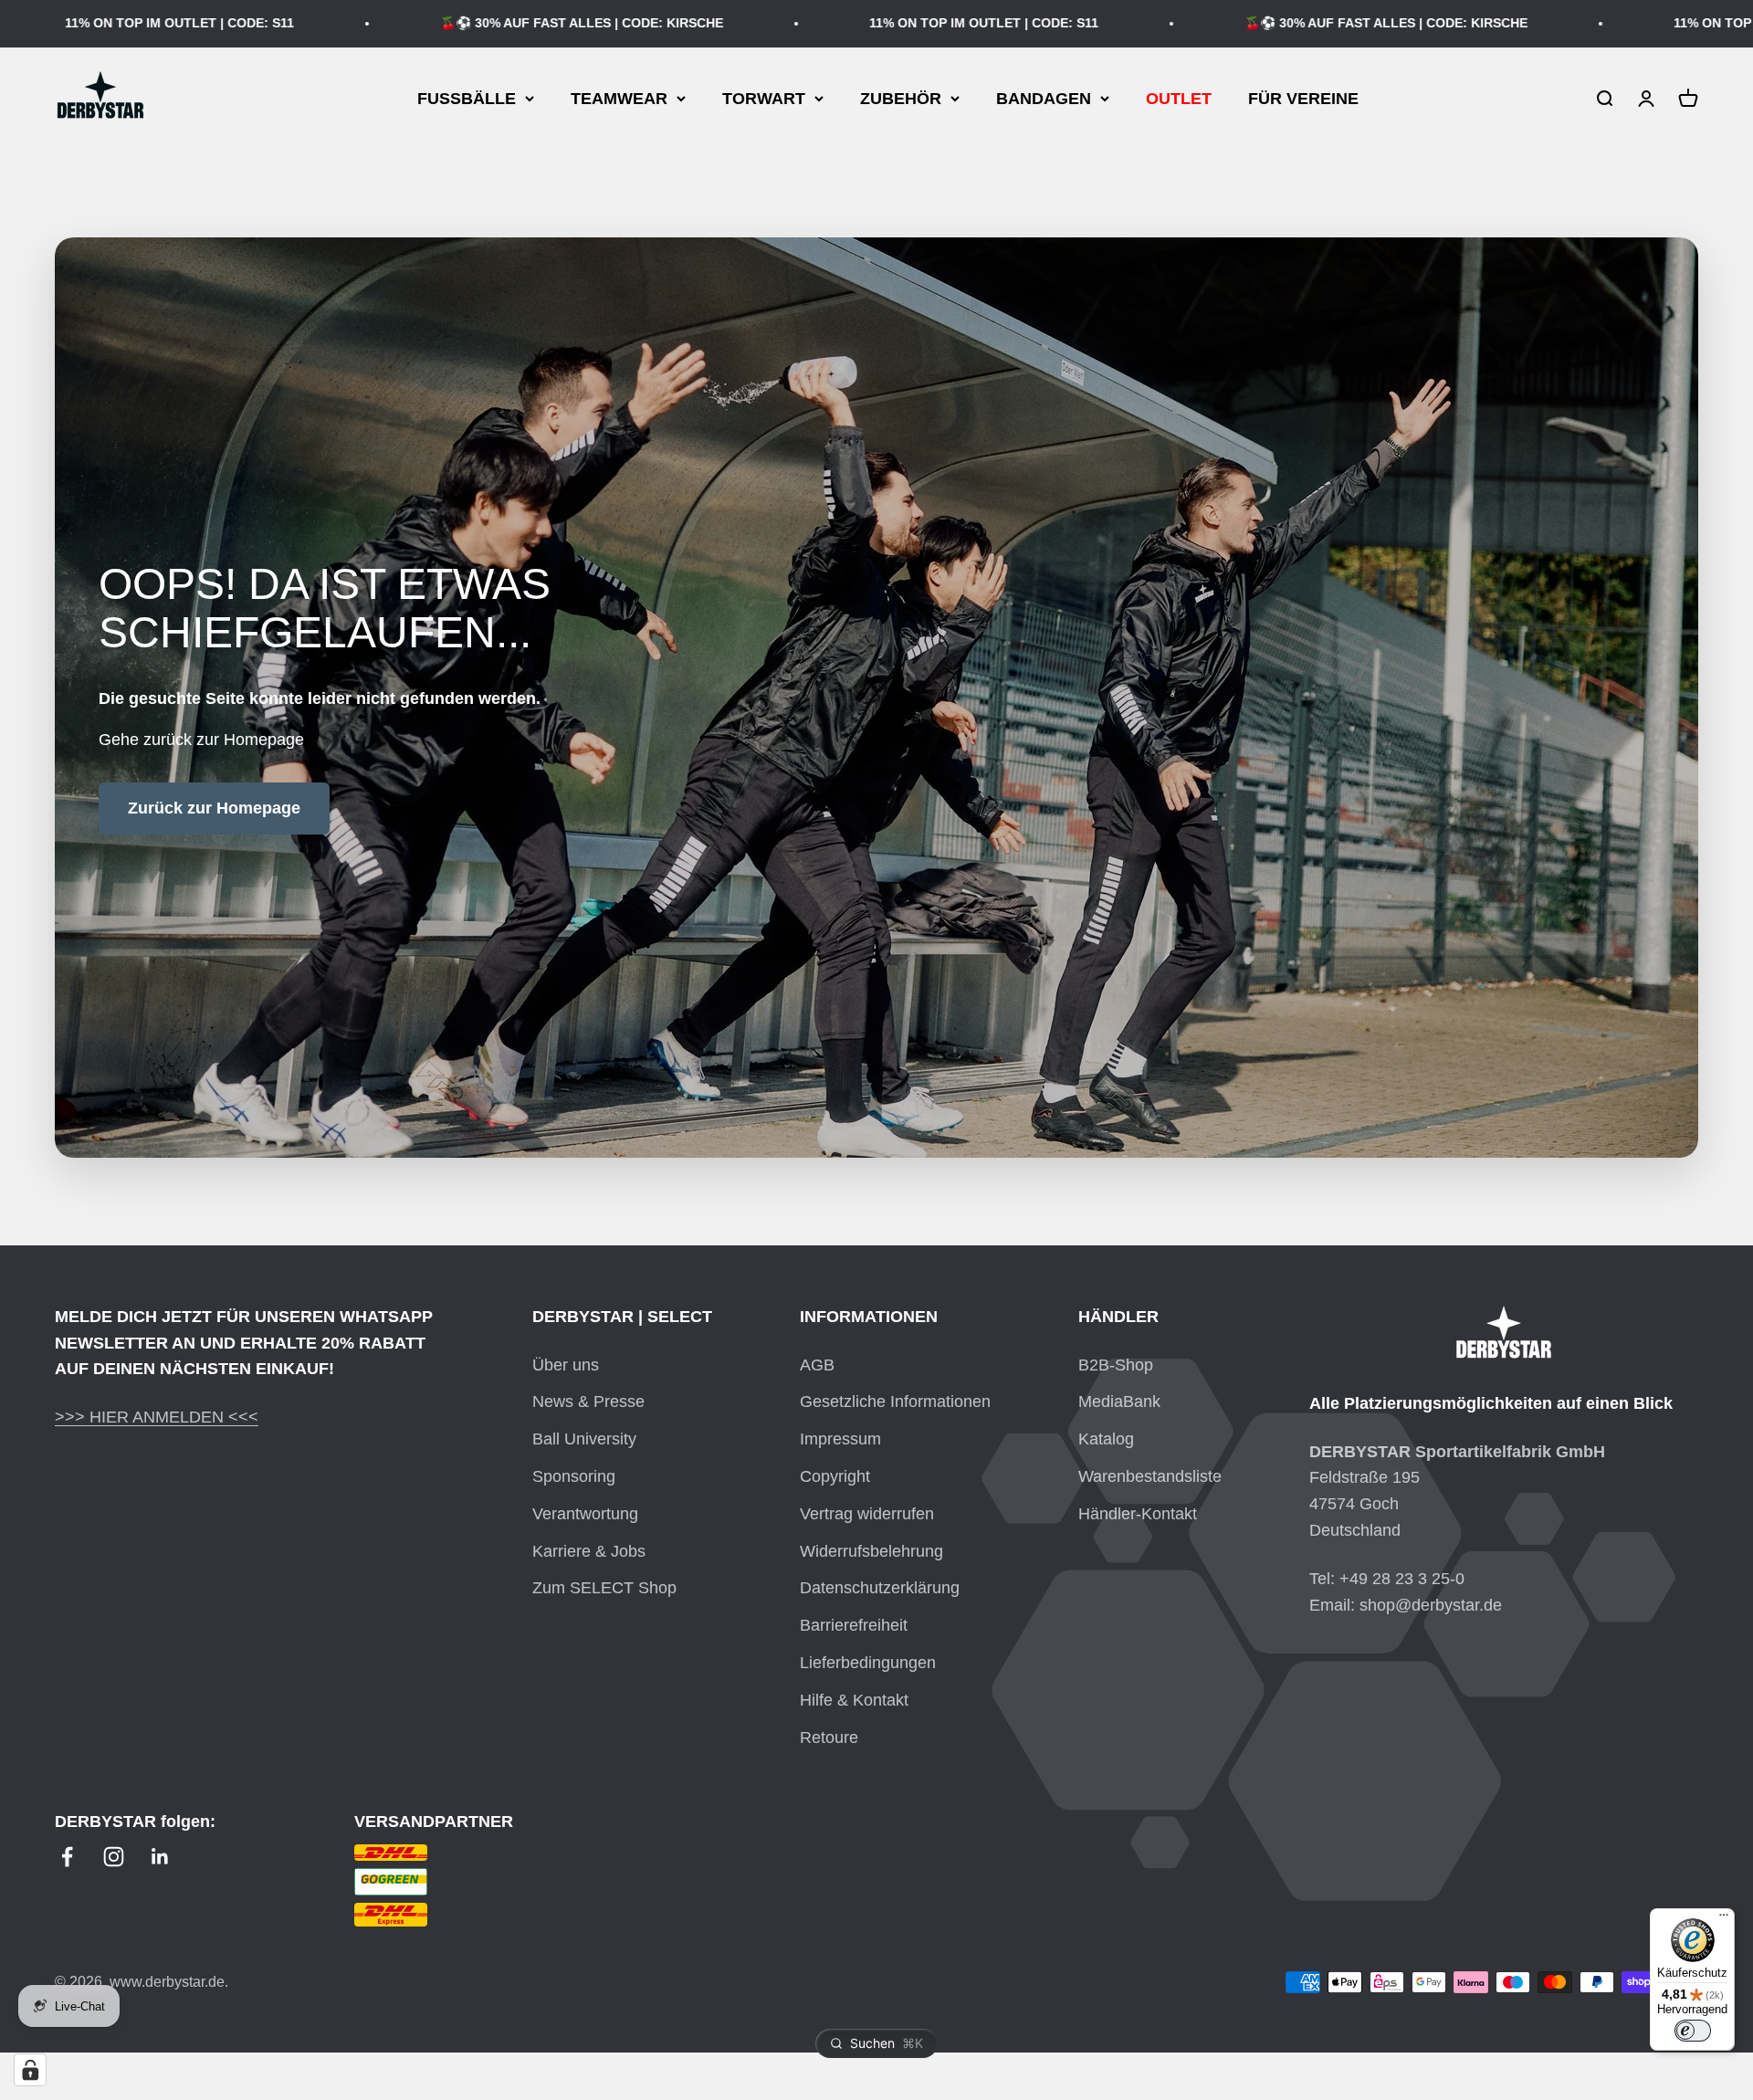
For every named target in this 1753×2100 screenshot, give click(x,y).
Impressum (840, 1439)
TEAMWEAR (619, 98)
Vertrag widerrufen (867, 1514)
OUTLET (1179, 98)
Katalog (1106, 1439)
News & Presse (588, 1402)
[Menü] (1724, 1919)
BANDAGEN (1044, 98)
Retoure (829, 1738)
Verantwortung (585, 1514)
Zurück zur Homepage (214, 808)
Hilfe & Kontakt (854, 1700)
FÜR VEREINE (1303, 98)
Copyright (835, 1476)
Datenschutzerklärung (880, 1588)
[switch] (1693, 2031)
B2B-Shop (1116, 1365)
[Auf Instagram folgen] (114, 1857)
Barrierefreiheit (854, 1625)
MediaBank (1119, 1402)
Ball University (584, 1439)
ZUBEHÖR (901, 98)
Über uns (566, 1365)
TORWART (764, 98)
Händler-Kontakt (1138, 1514)
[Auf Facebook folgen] (67, 1857)
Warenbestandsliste (1150, 1476)
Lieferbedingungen (868, 1663)
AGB (817, 1365)
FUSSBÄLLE (467, 98)
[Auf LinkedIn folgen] (160, 1857)
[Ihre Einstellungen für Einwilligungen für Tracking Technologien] (30, 2070)
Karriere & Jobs (589, 1551)
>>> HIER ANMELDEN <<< (157, 1417)
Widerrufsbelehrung (871, 1551)
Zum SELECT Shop (604, 1588)
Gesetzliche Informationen (895, 1402)
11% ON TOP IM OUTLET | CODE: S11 (917, 23)
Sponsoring (574, 1476)
